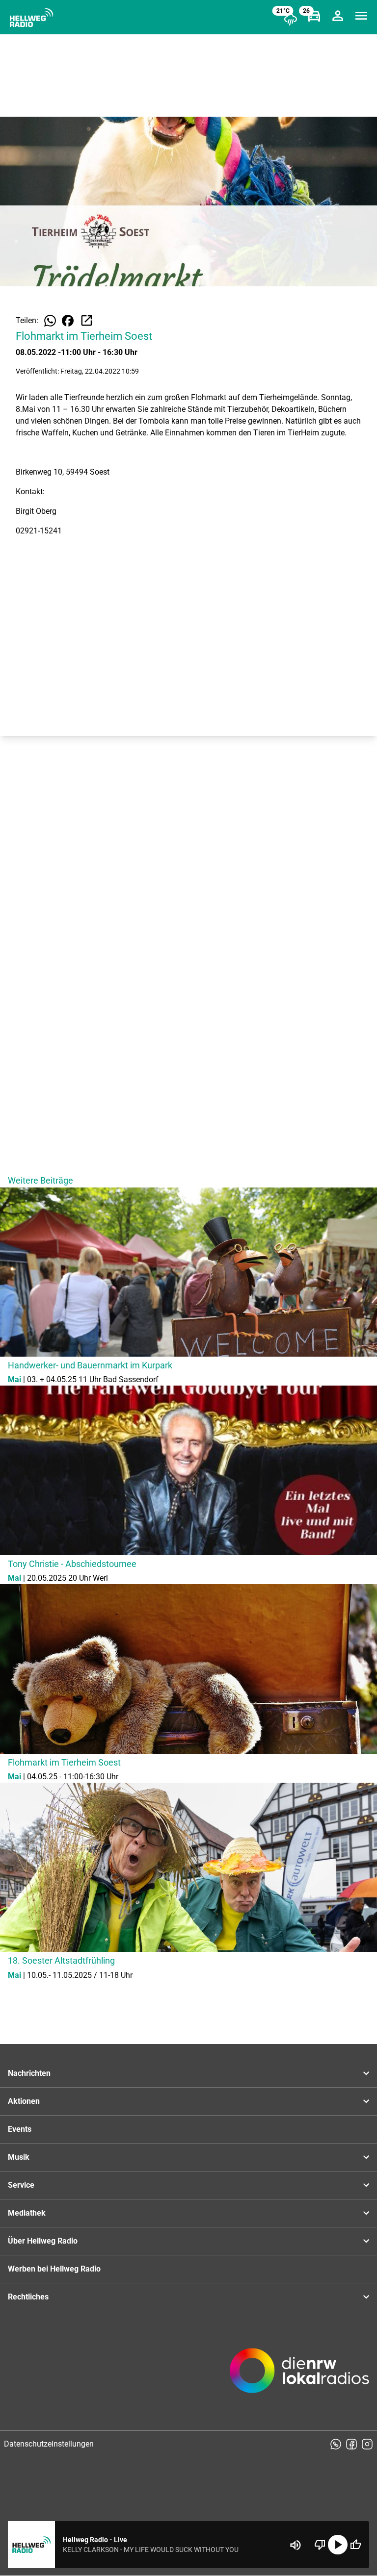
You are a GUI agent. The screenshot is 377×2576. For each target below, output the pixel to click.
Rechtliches (28, 2297)
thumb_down (320, 2545)
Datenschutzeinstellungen (49, 2444)
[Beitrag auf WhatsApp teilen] (50, 321)
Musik (19, 2157)
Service (21, 2185)
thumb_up (355, 2545)
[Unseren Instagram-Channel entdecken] (367, 2444)
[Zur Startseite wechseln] (31, 18)
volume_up (296, 2545)
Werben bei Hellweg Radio (54, 2269)
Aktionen (24, 2101)
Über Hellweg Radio (43, 2241)
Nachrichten (29, 2073)
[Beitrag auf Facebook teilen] (68, 321)
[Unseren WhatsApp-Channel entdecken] (336, 2444)
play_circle (338, 2545)
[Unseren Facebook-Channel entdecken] (351, 2444)
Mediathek (27, 2213)
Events (20, 2129)
